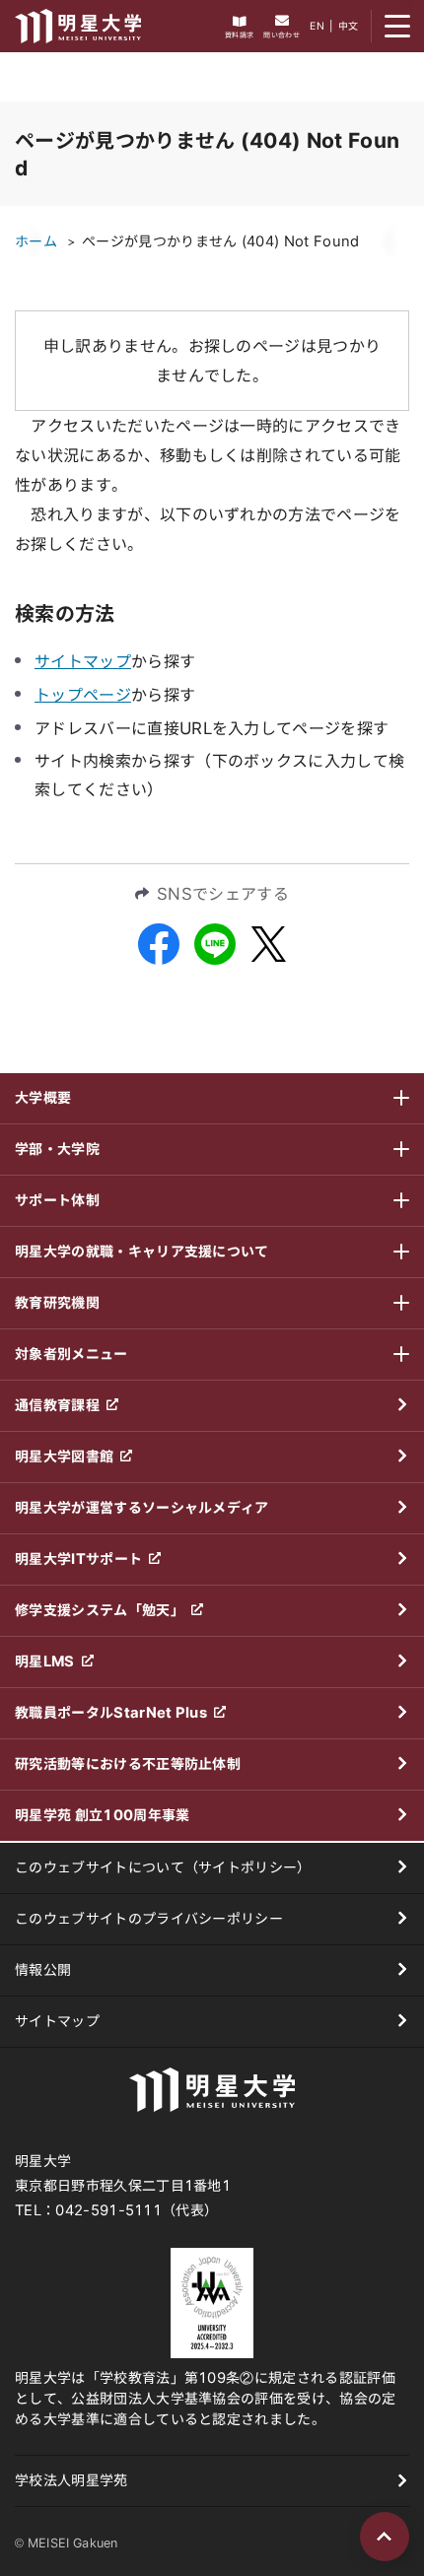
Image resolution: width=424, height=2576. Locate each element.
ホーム (36, 241)
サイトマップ (83, 661)
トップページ (83, 695)
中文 (349, 26)
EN (317, 26)
